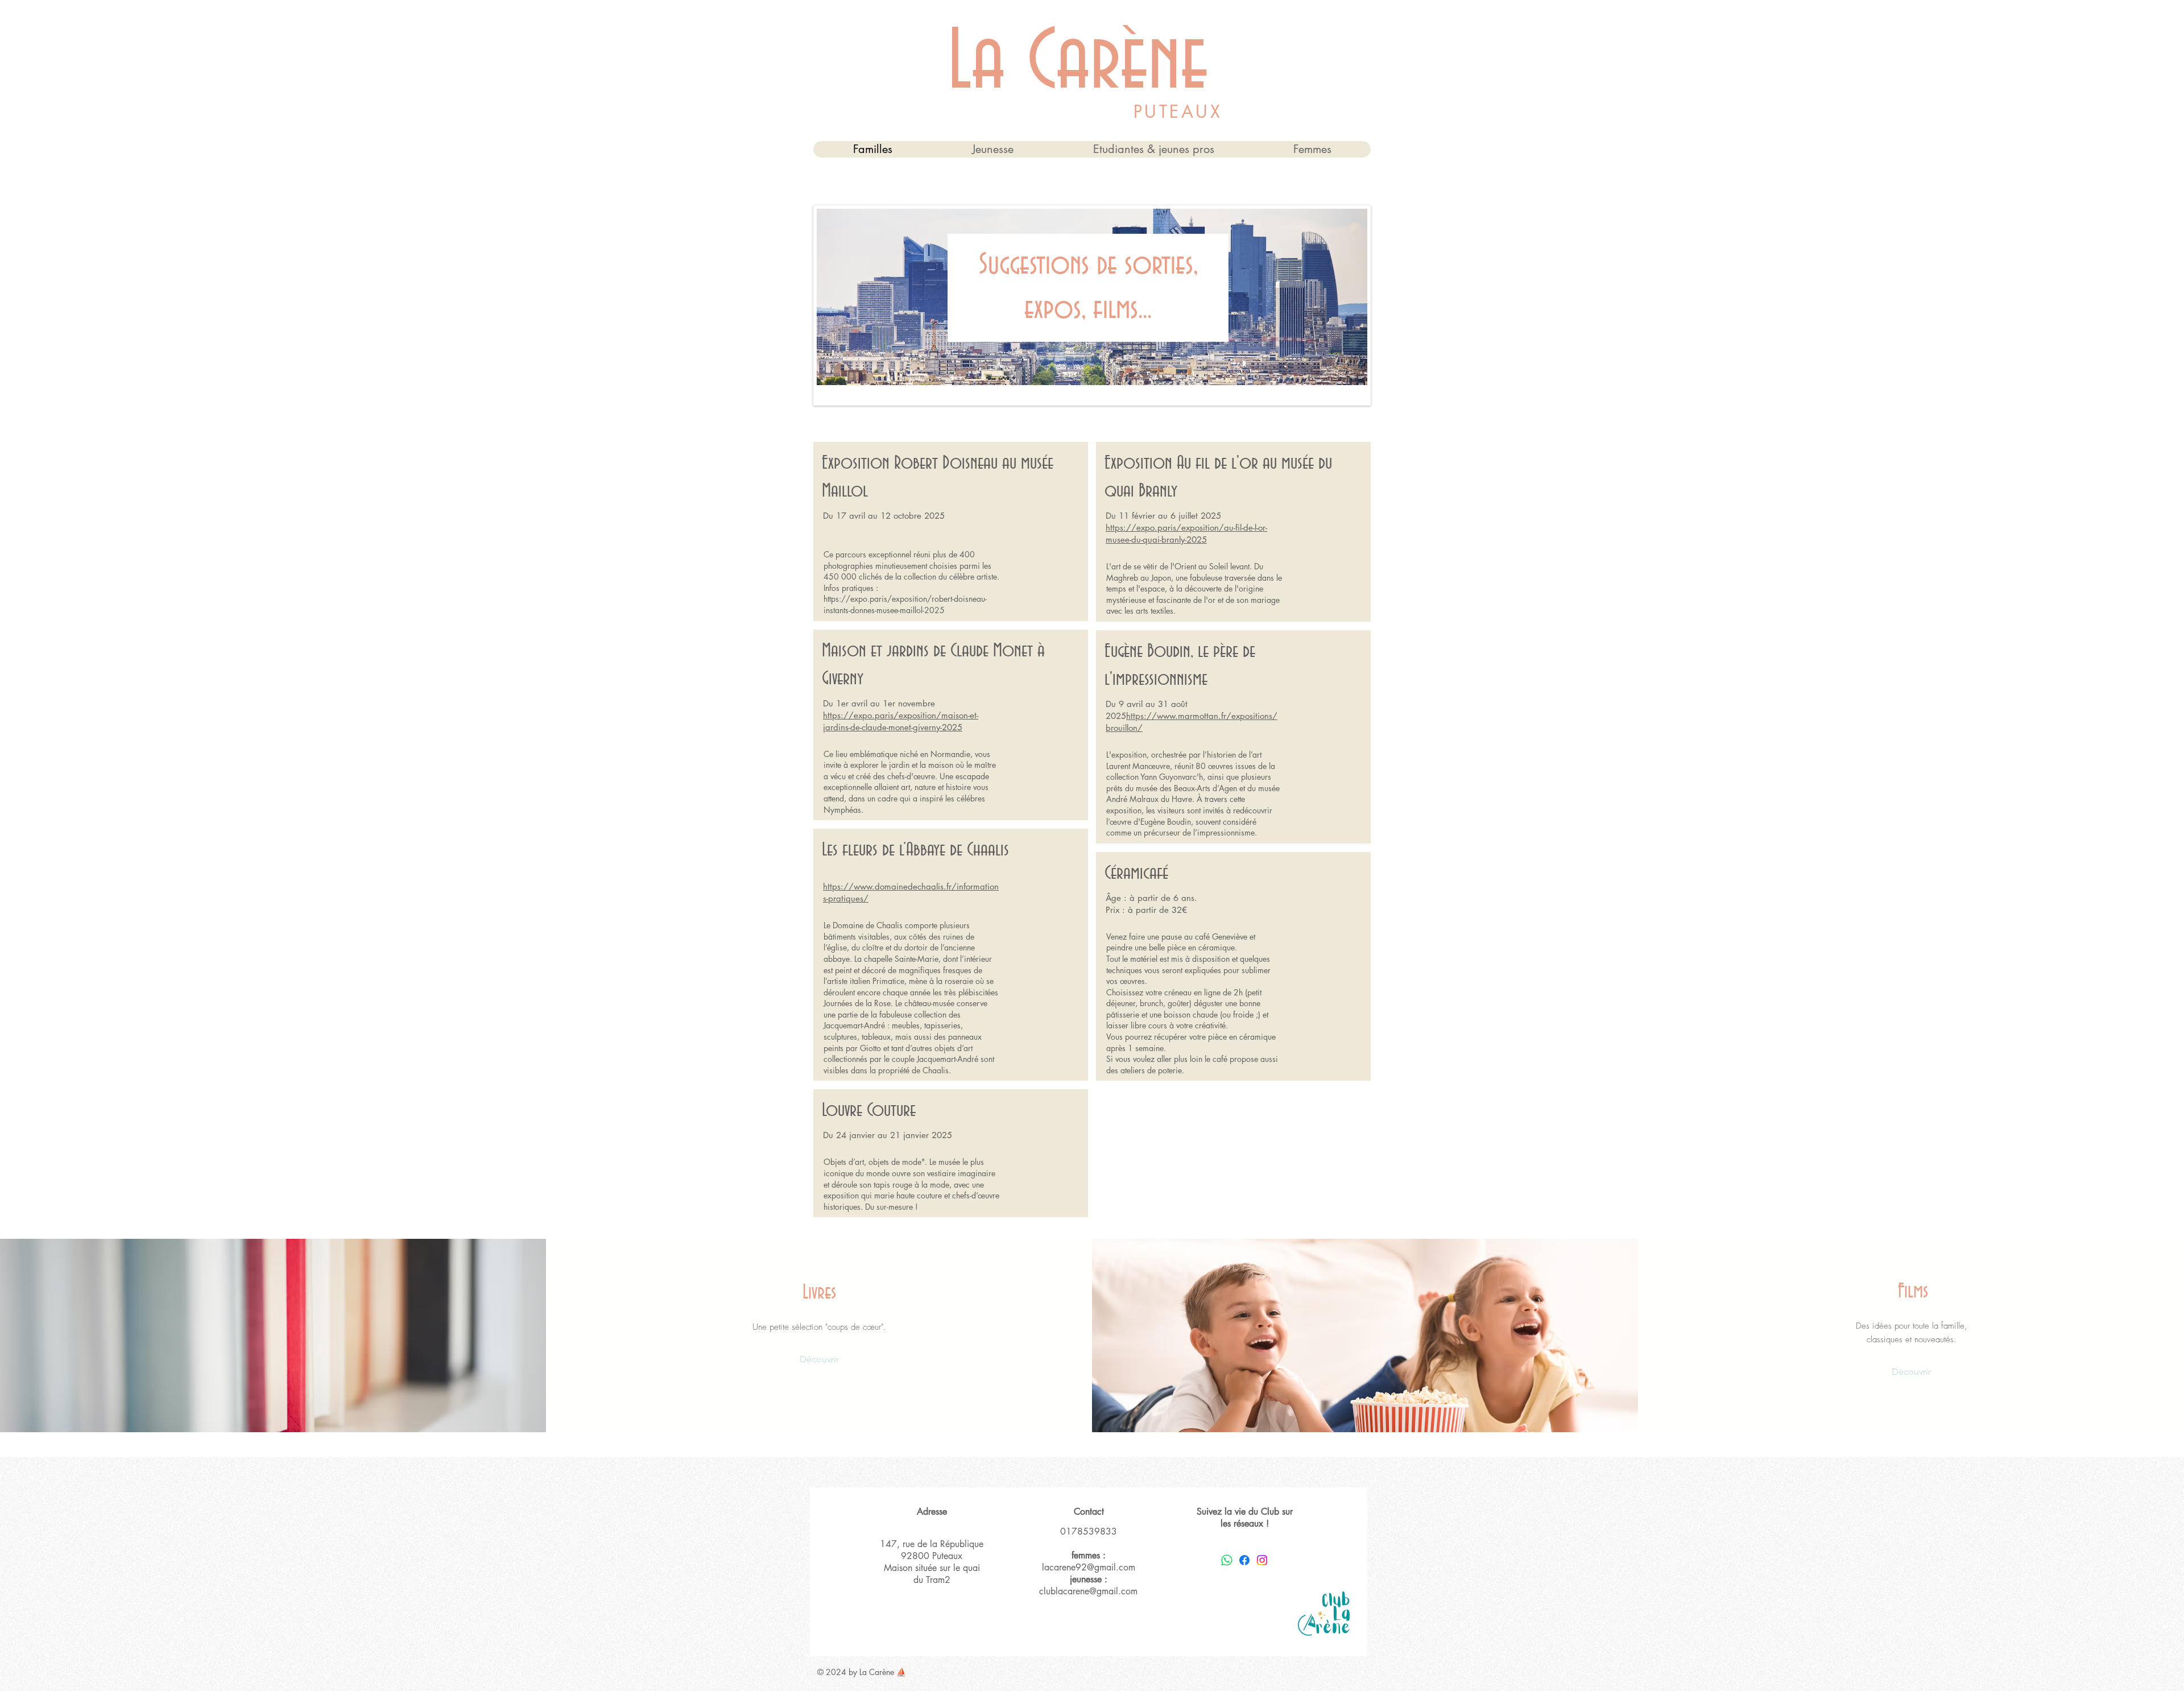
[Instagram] (1262, 1560)
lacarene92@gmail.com (1089, 1567)
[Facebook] (1244, 1560)
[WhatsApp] (1227, 1560)
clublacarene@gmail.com (1088, 1591)
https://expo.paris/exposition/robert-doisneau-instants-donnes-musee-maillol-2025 (905, 604)
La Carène (1078, 64)
